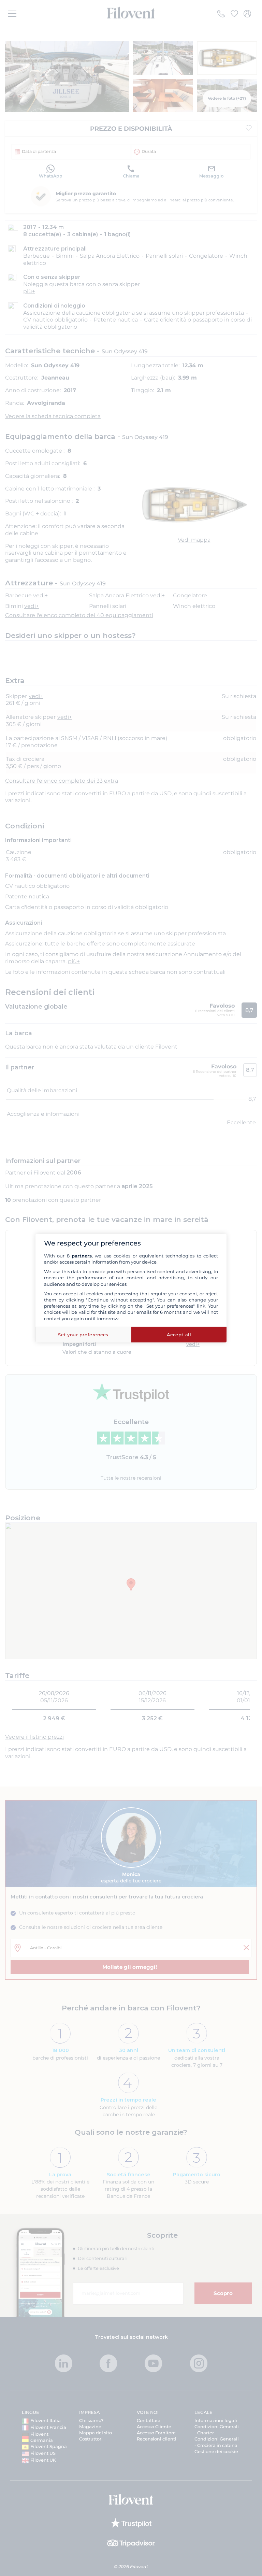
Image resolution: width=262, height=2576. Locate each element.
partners (82, 1256)
